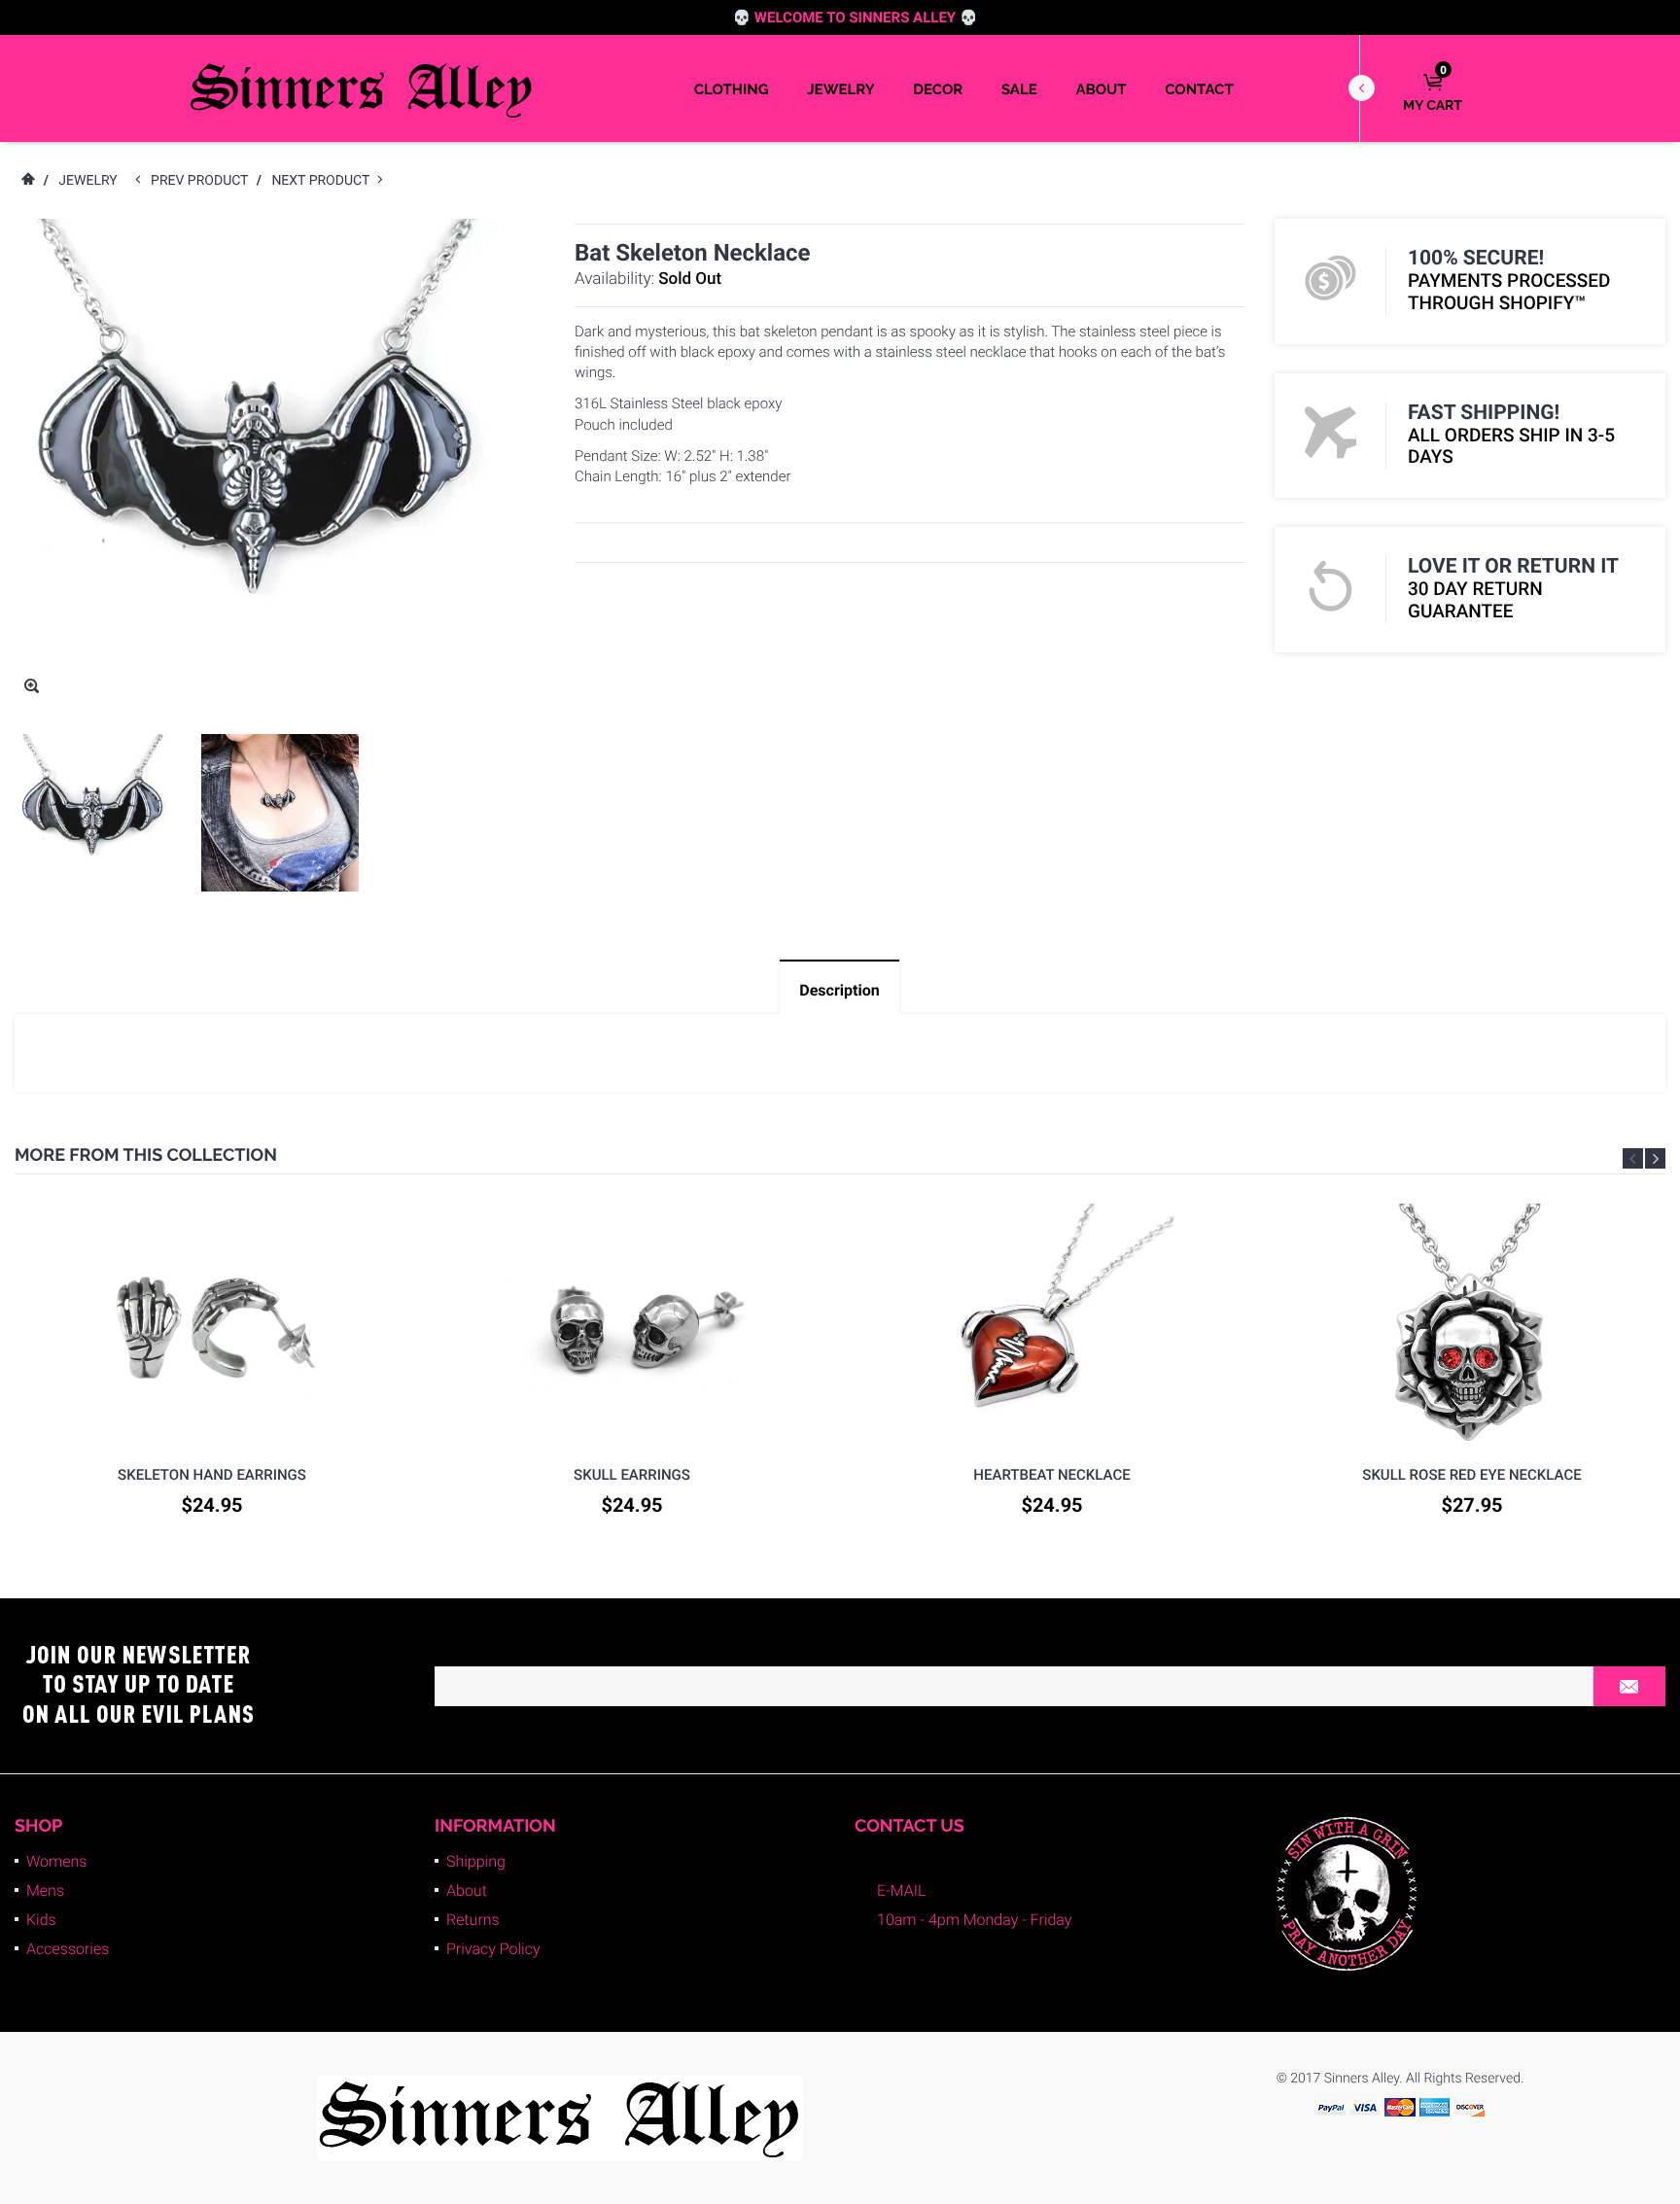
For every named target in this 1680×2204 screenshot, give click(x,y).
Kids (41, 1920)
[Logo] (362, 88)
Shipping (476, 1861)
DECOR (938, 89)
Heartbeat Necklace (1051, 1475)
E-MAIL (901, 1890)
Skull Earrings (632, 1475)
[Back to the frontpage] (27, 181)
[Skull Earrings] (632, 1325)
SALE (1019, 89)
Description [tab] (839, 990)
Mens (45, 1890)
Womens (56, 1861)
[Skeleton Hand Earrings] (212, 1325)
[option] (93, 813)
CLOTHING (732, 89)
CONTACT (1199, 89)
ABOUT (1101, 89)
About (467, 1890)
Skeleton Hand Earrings (212, 1475)
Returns (473, 1920)
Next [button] (1655, 1158)
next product (324, 181)
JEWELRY (840, 89)
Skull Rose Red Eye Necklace (1471, 1475)
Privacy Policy (493, 1949)
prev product (204, 181)
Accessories (68, 1949)
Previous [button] (1633, 1158)
